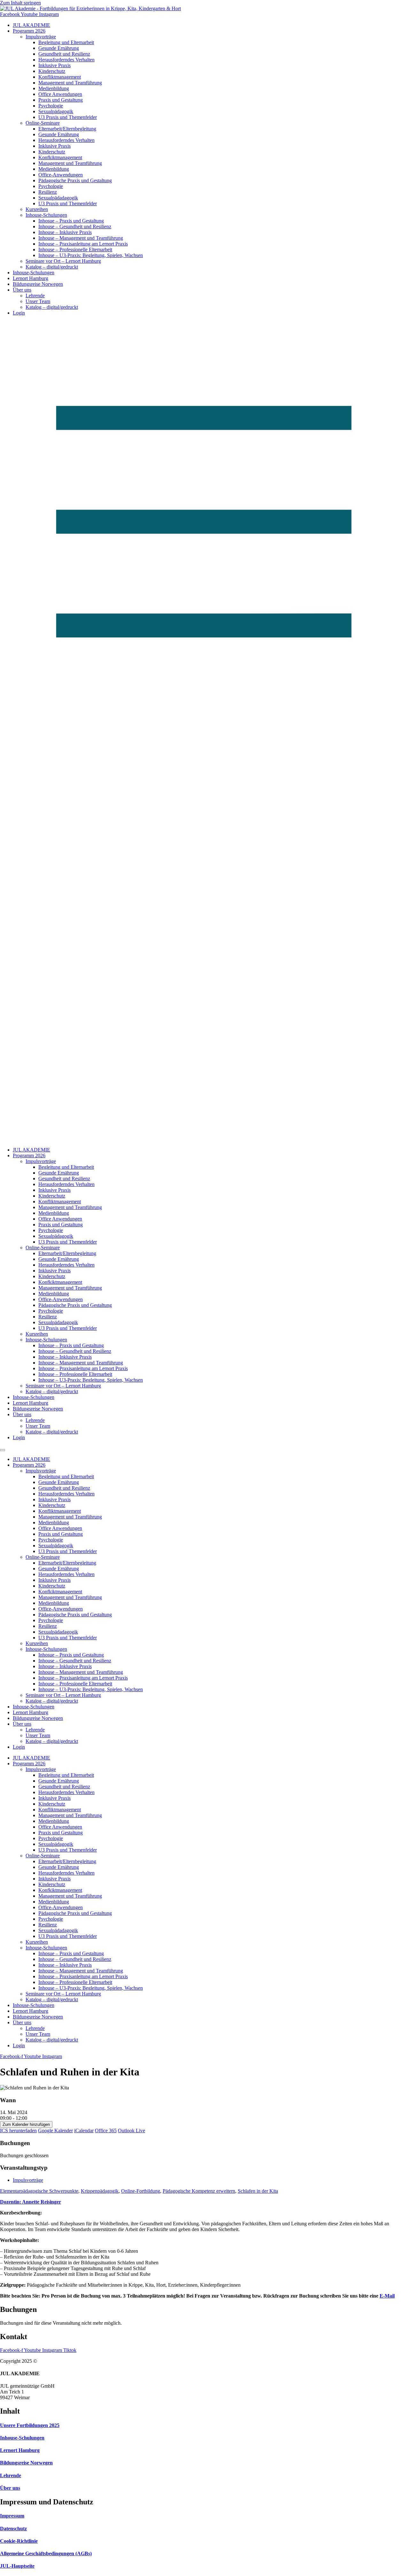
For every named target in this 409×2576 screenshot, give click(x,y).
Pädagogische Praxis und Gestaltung (75, 180)
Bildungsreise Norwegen (38, 284)
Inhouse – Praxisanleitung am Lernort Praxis (83, 244)
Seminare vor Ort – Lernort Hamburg (63, 261)
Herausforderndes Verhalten (66, 60)
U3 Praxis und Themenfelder (68, 117)
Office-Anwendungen (61, 175)
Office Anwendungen (60, 94)
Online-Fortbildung (141, 2191)
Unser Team (38, 301)
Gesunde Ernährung (59, 48)
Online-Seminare (43, 123)
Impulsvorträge (41, 37)
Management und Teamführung (70, 83)
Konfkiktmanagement (60, 157)
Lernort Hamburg (31, 278)
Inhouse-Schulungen (46, 215)
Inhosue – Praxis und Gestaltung (71, 221)
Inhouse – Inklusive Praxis (65, 232)
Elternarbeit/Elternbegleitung (67, 129)
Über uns (22, 290)
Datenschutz (13, 2529)
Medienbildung (54, 88)
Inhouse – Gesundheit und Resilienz (75, 226)
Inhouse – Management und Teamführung (81, 238)
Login (19, 313)
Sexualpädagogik (56, 111)
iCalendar (84, 2131)
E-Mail (387, 2296)
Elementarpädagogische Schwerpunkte (39, 2191)
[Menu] (3, 1450)
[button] (204, 731)
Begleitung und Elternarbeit (66, 42)
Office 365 (106, 2131)
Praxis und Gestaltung (61, 100)
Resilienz (48, 192)
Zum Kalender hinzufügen (26, 2124)
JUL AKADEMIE (31, 25)
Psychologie (51, 106)
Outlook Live (131, 2131)
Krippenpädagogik (100, 2191)
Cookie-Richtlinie (19, 2541)
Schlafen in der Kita (258, 2191)
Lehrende (35, 296)
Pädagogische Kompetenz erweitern (199, 2191)
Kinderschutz (52, 71)
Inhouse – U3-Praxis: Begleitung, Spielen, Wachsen (91, 255)
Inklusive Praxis (54, 65)
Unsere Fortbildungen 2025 (30, 2425)
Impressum (12, 2516)
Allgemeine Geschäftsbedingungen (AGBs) (46, 2553)
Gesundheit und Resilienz (64, 54)
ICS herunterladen (18, 2131)
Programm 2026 (29, 31)
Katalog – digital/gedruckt (52, 267)
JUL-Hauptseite (17, 2566)
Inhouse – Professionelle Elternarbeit (75, 250)
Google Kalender (55, 2131)
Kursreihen (37, 209)
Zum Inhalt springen (20, 3)
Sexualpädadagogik (58, 198)
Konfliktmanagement (60, 77)
